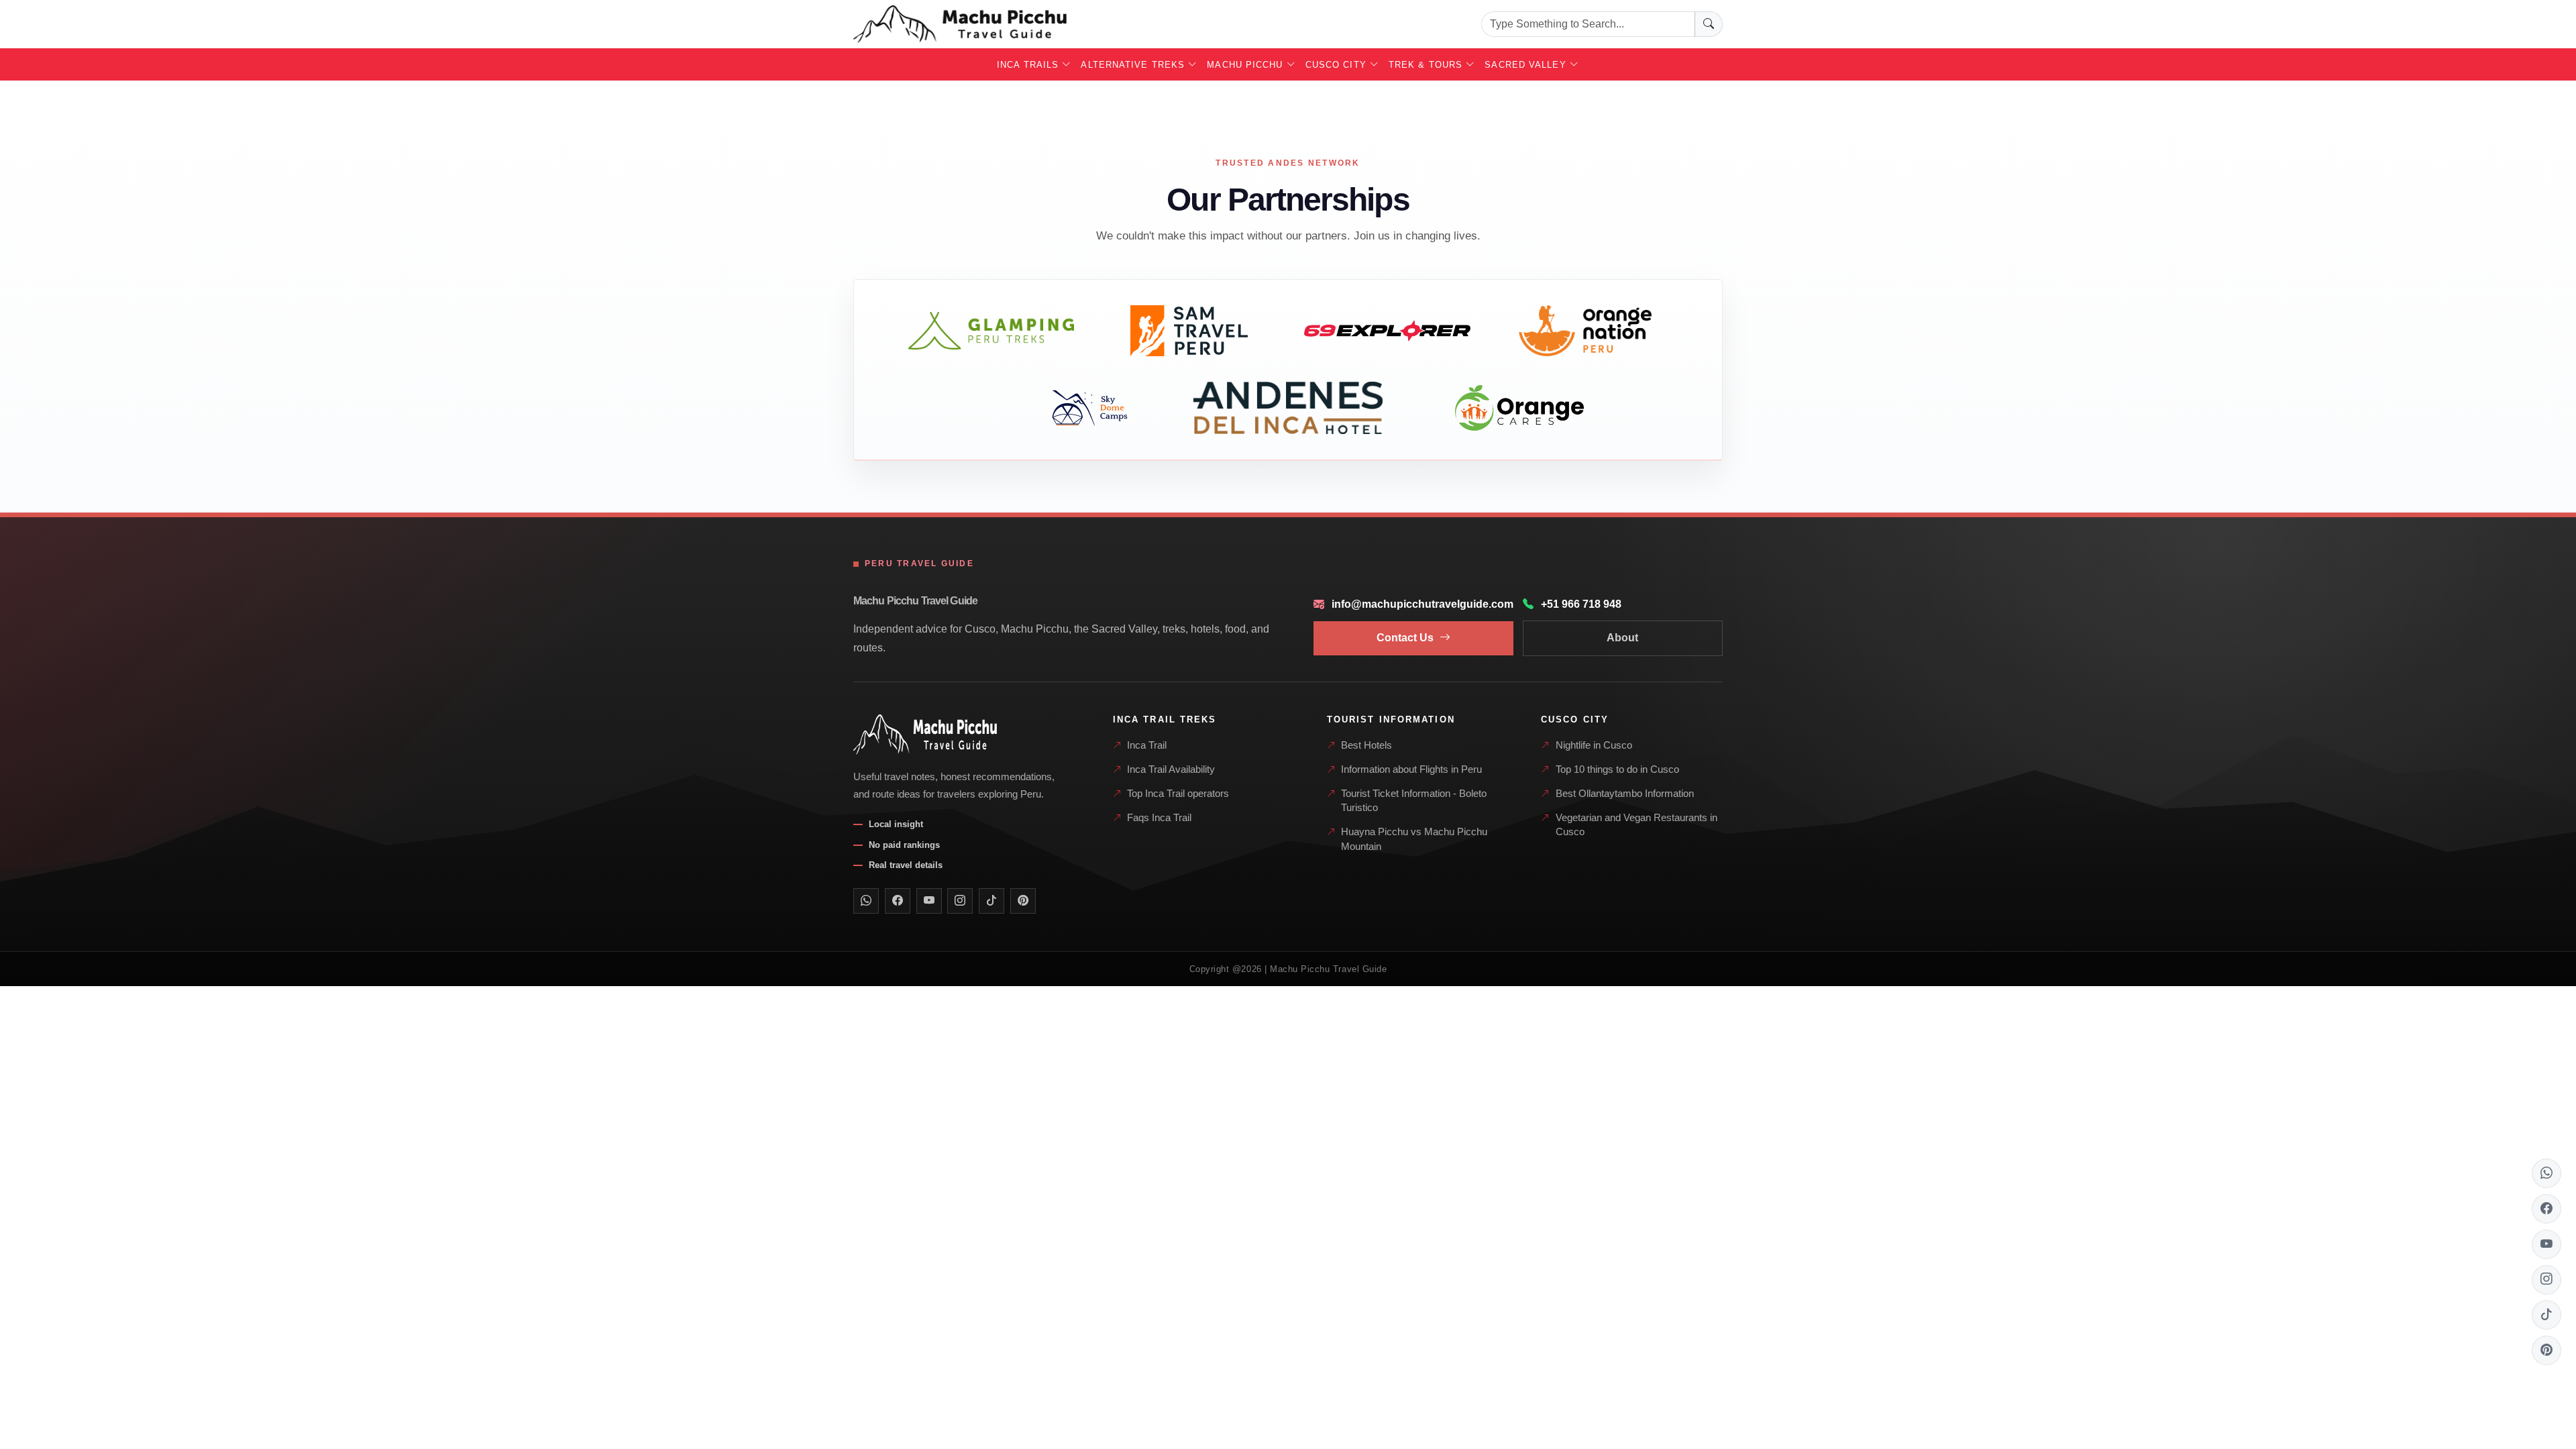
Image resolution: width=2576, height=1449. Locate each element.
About (1622, 638)
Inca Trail (1147, 745)
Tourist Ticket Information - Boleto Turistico (1414, 801)
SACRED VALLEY (1527, 65)
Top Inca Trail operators (1178, 794)
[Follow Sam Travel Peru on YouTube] (929, 901)
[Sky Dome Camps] (1090, 408)
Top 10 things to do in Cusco (1617, 769)
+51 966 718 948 (1581, 604)
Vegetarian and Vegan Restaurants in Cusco (1636, 825)
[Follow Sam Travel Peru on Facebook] (898, 901)
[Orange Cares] (1519, 408)
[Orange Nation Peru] (1586, 331)
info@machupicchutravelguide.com (1423, 604)
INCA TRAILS (1029, 65)
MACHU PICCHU (1246, 65)
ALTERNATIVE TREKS (1134, 65)
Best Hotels (1366, 745)
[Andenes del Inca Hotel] (1288, 408)
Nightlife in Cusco (1594, 745)
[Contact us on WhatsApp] (866, 901)
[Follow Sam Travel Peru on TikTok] (991, 901)
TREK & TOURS (1427, 65)
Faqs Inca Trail (1159, 818)
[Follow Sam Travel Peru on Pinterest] (1023, 901)
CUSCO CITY (1338, 65)
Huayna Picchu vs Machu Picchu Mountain (1414, 839)
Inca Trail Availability (1171, 769)
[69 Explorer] (1387, 331)
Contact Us (1405, 638)
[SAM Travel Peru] (1189, 331)
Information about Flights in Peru (1411, 769)
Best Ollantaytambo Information (1625, 794)
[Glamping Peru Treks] (991, 331)
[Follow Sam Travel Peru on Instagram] (960, 901)
